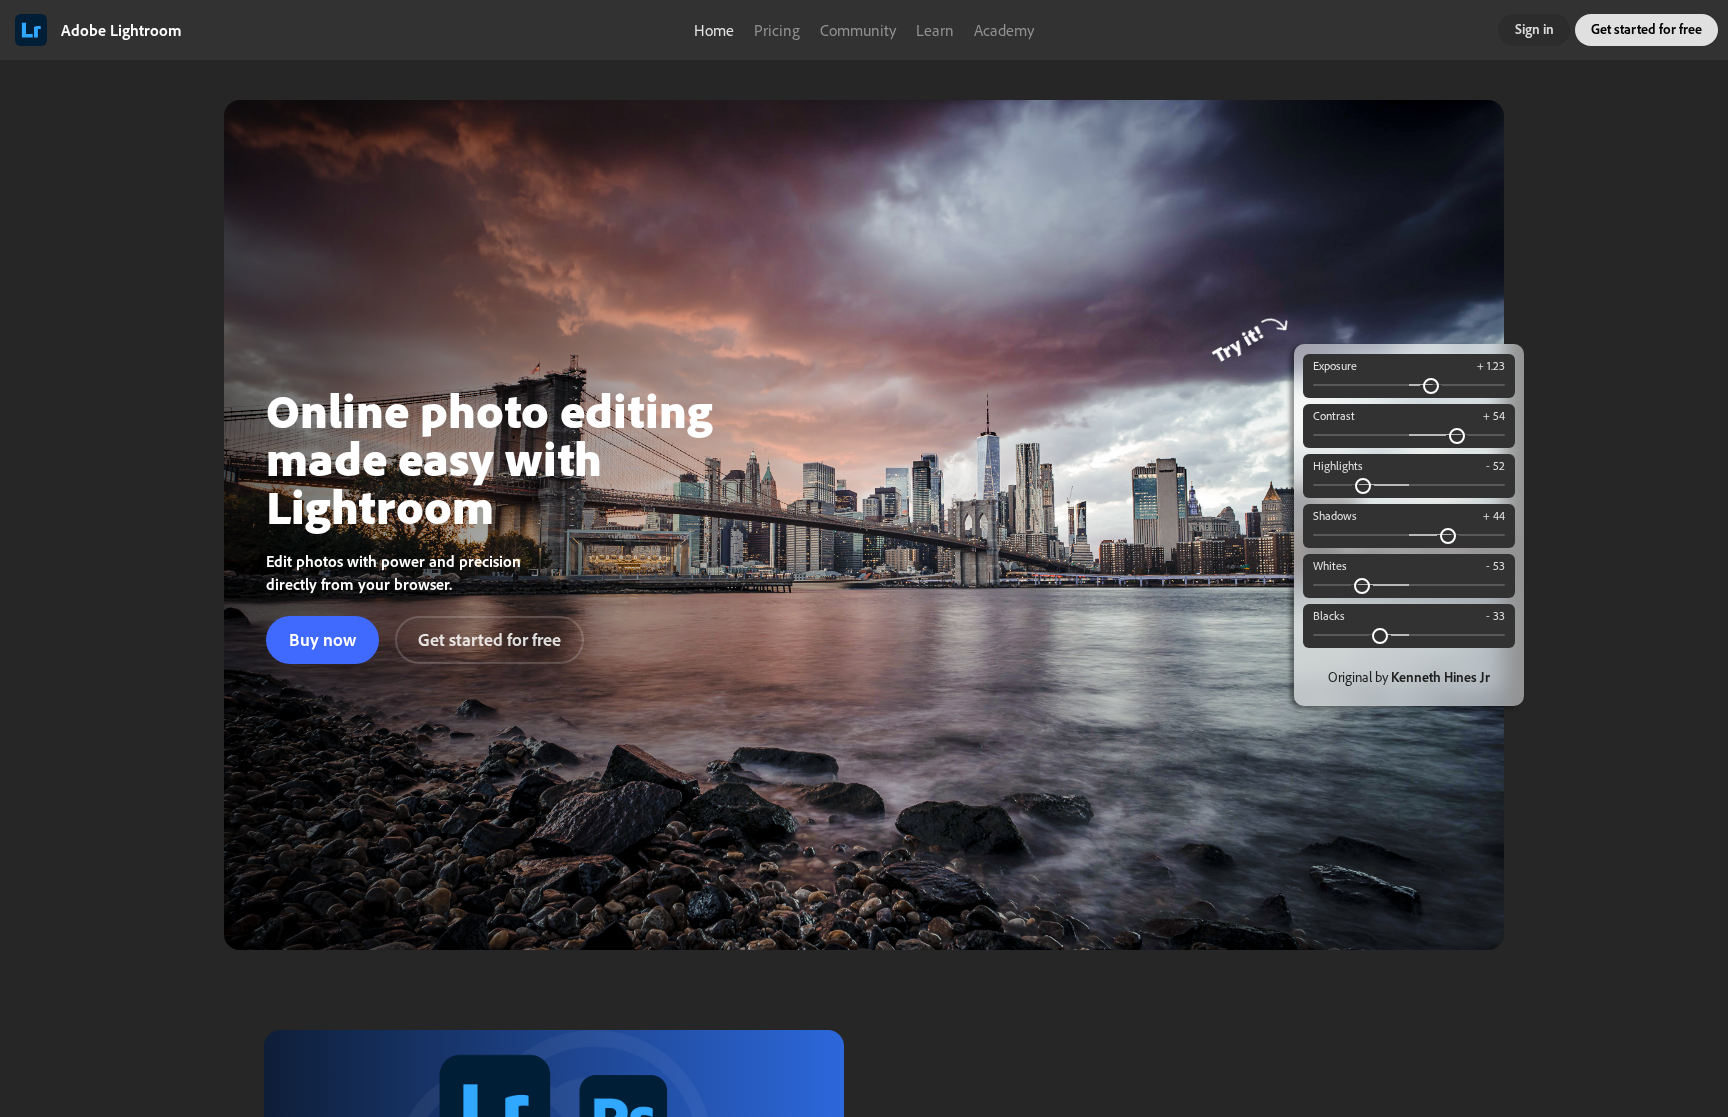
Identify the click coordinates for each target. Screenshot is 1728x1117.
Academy (1004, 30)
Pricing (777, 30)
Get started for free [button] (1646, 29)
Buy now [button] (322, 639)
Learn (935, 30)
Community (858, 30)
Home (714, 30)
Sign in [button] (1534, 29)
